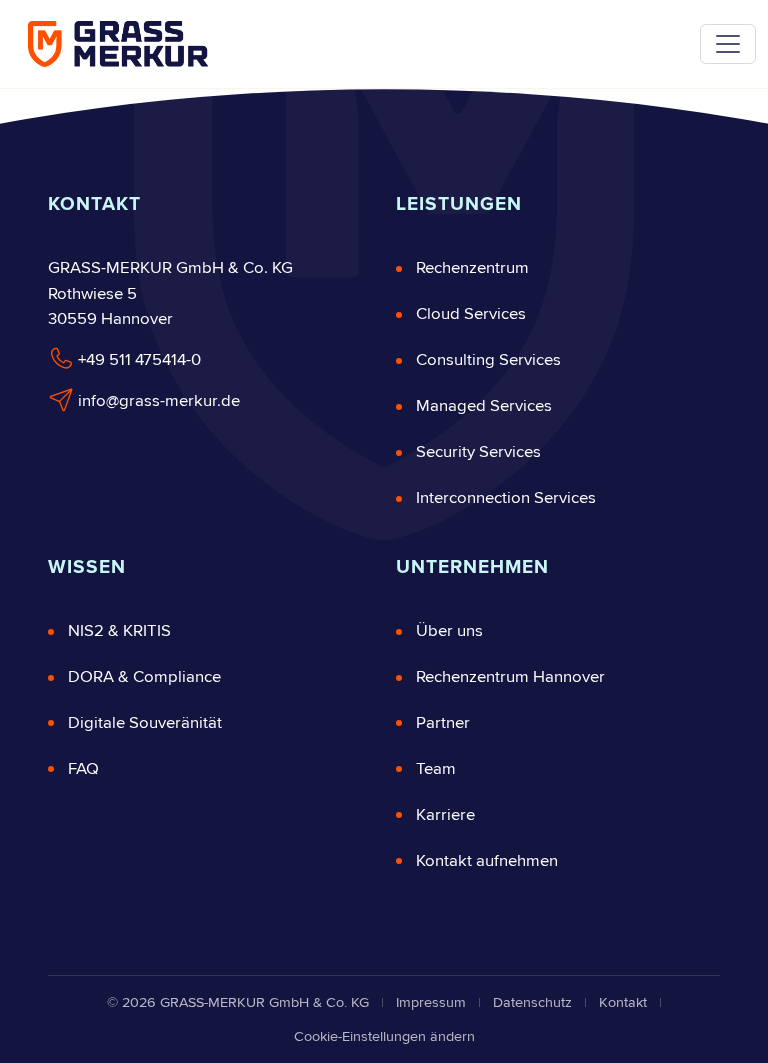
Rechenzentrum (472, 268)
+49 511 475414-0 (137, 360)
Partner (443, 723)
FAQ (83, 769)
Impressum (431, 1002)
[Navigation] (728, 44)
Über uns (449, 631)
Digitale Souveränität (145, 723)
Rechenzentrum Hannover (510, 677)
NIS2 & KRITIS (119, 631)
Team (436, 769)
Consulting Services (488, 360)
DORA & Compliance (144, 677)
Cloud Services (471, 314)
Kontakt (623, 1002)
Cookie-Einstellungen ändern (384, 1036)
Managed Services (484, 406)
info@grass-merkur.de (157, 401)
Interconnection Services (506, 498)
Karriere (445, 815)
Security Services (478, 452)
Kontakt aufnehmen (487, 861)
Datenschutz (532, 1002)
